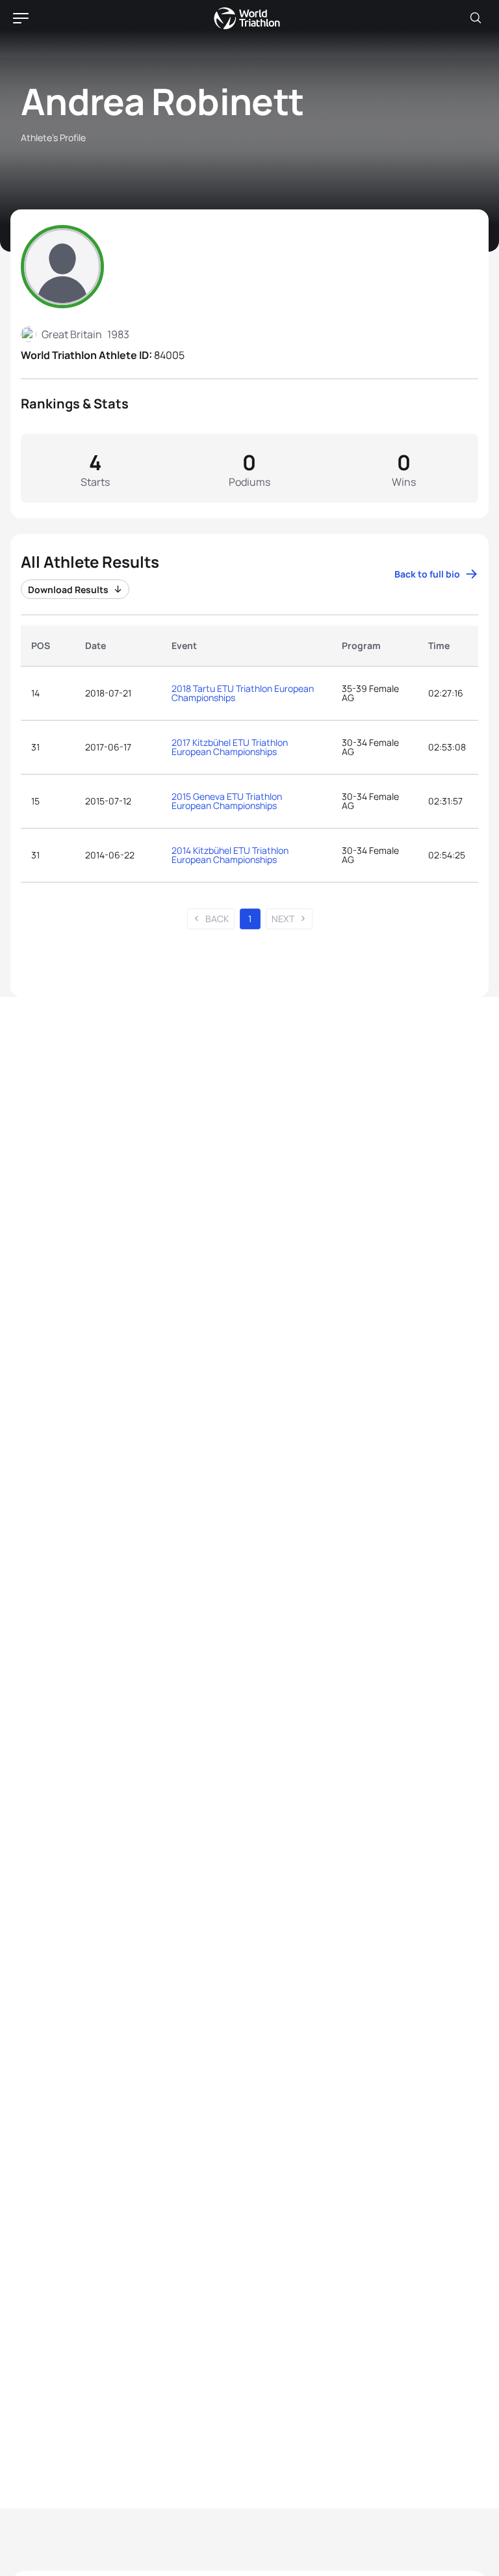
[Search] (476, 18)
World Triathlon (247, 18)
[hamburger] (21, 18)
